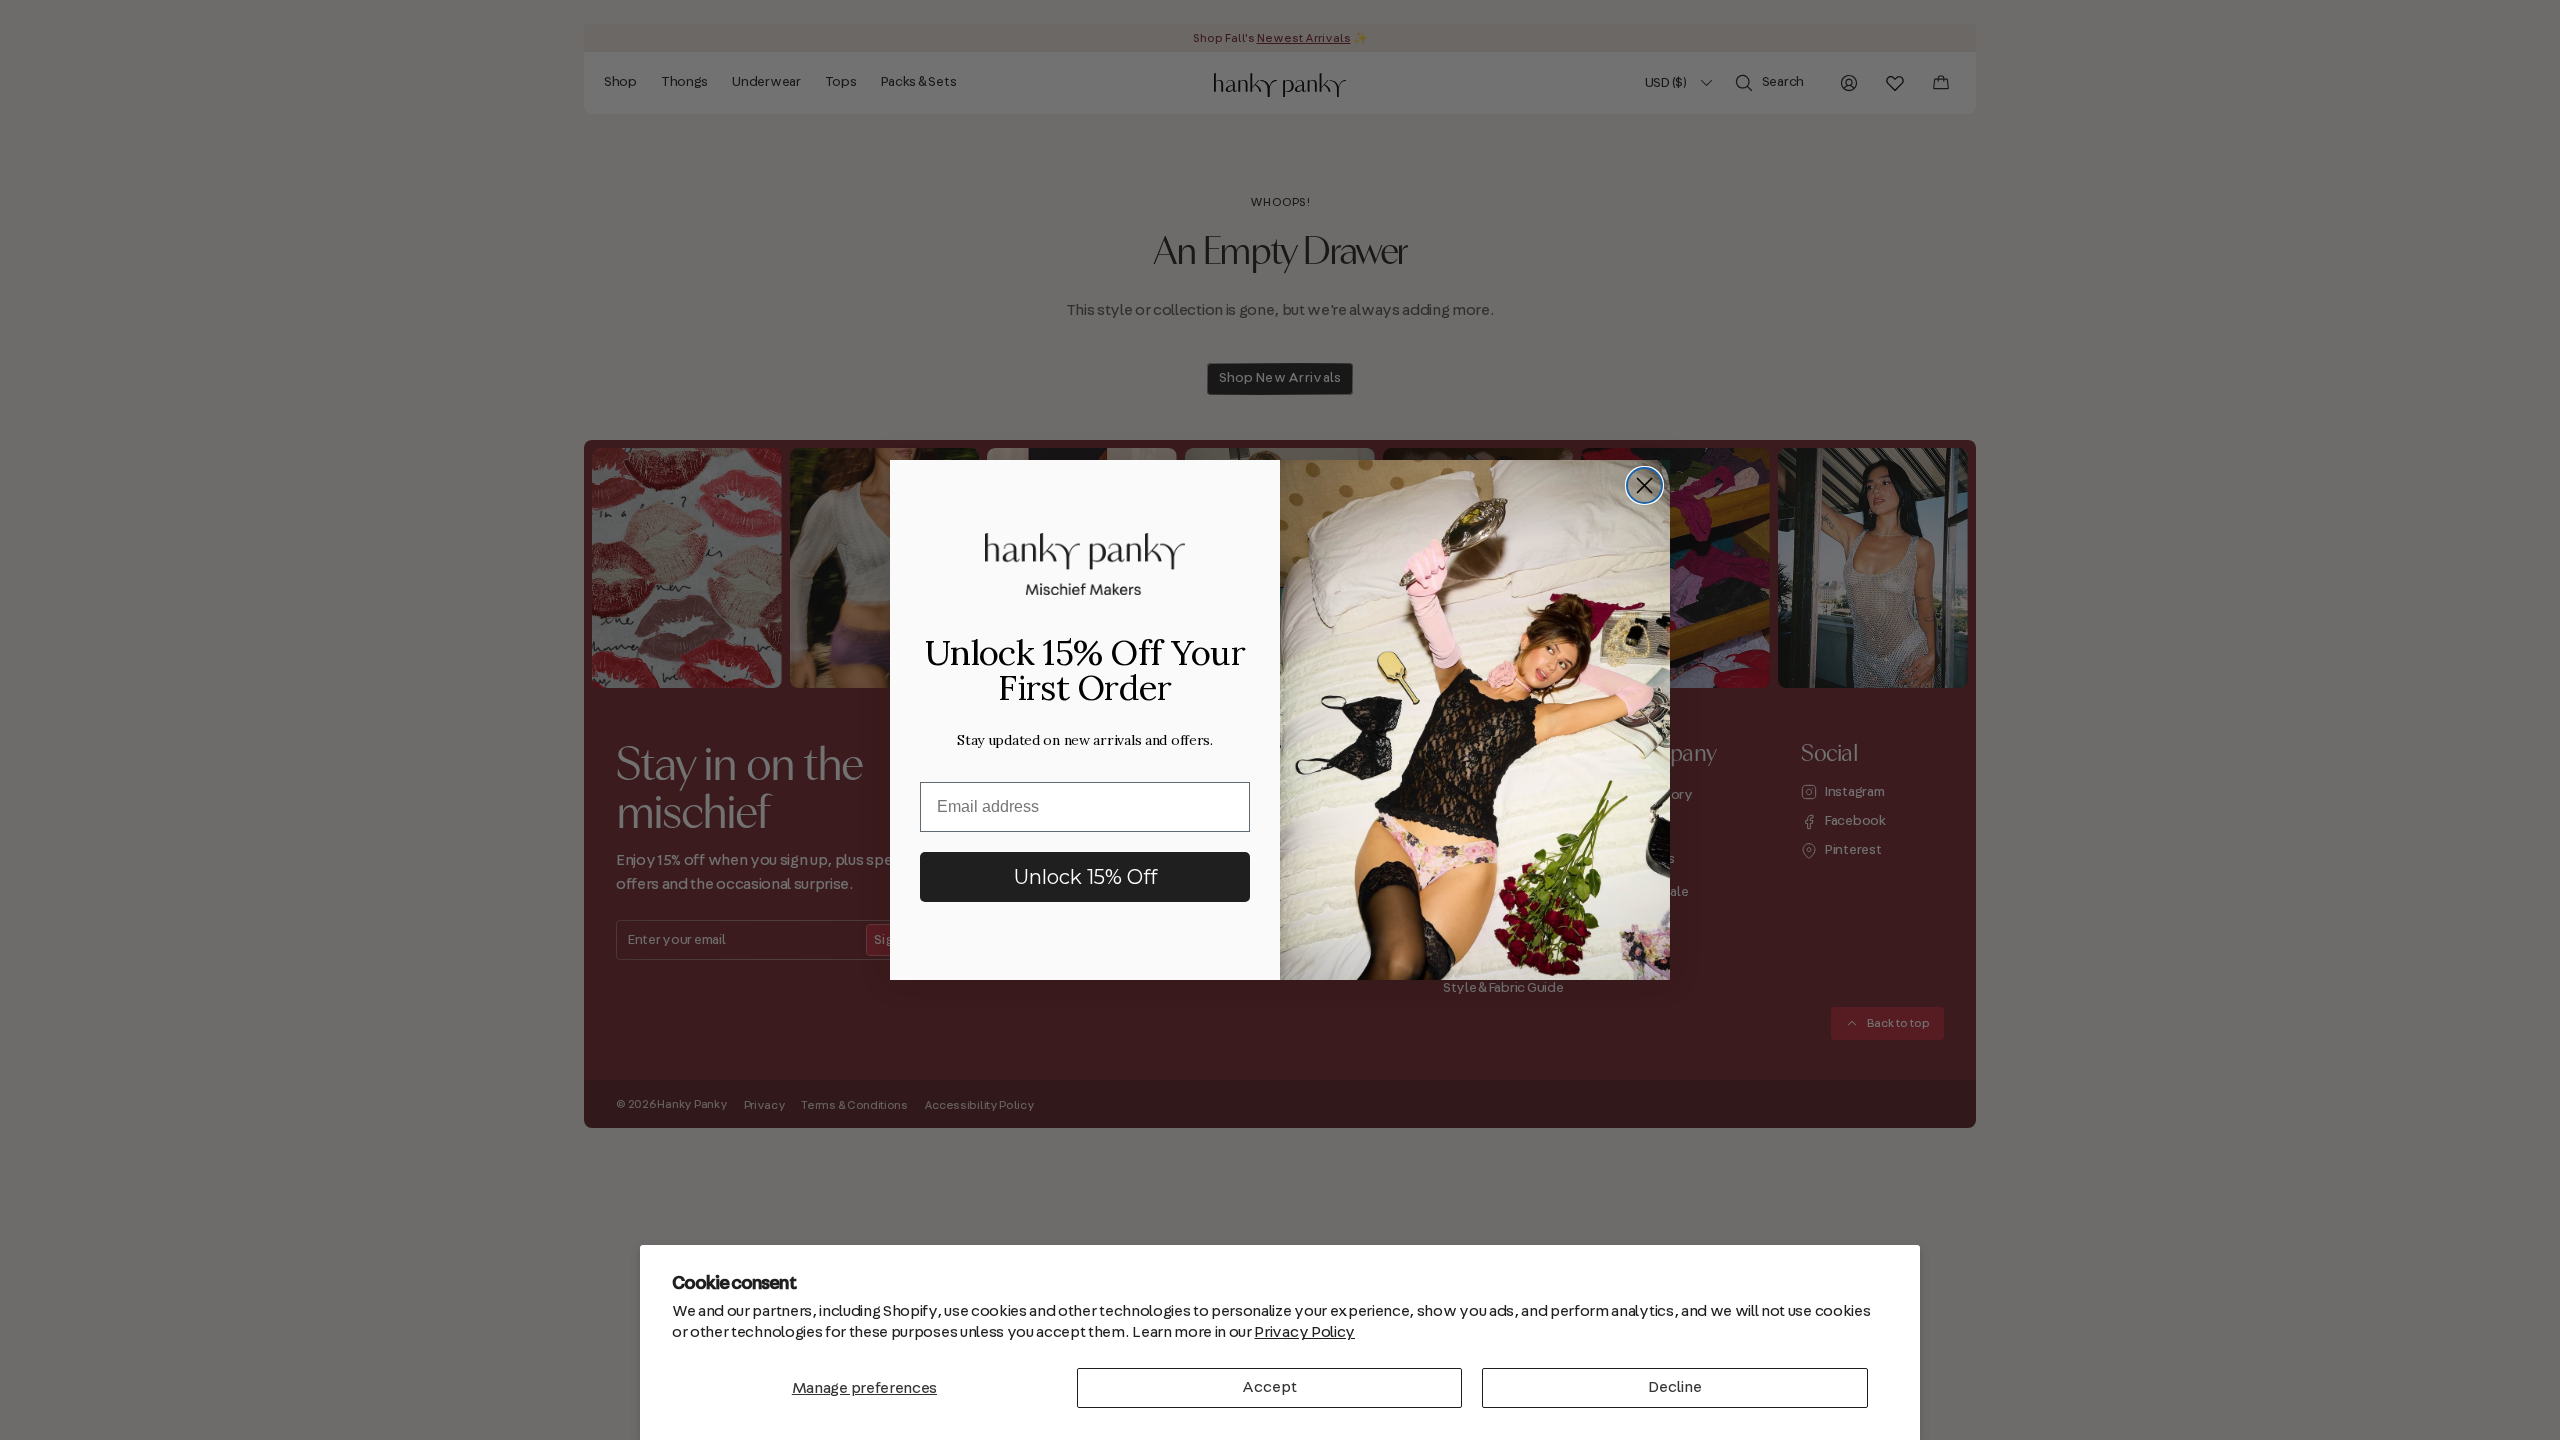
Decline (1675, 1387)
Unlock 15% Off (1085, 877)
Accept (1269, 1387)
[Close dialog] (1644, 485)
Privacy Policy (1304, 1332)
